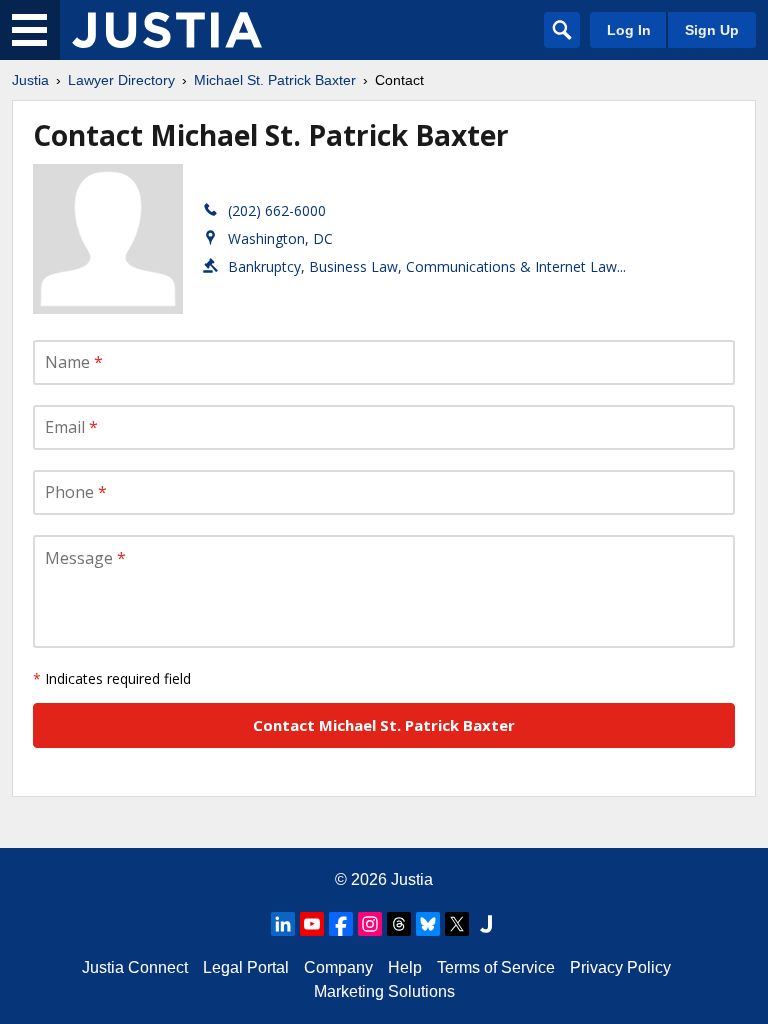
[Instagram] (370, 924)
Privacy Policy (620, 967)
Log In (629, 30)
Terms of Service (496, 967)
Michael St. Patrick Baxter (275, 80)
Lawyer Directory (121, 80)
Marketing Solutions (384, 991)
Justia (30, 80)
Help (405, 967)
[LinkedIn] (283, 924)
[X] (457, 924)
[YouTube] (312, 924)
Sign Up (712, 30)
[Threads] (399, 924)
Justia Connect (135, 967)
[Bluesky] (428, 924)
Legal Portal (246, 967)
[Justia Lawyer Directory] (167, 30)
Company (338, 967)
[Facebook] (341, 924)
